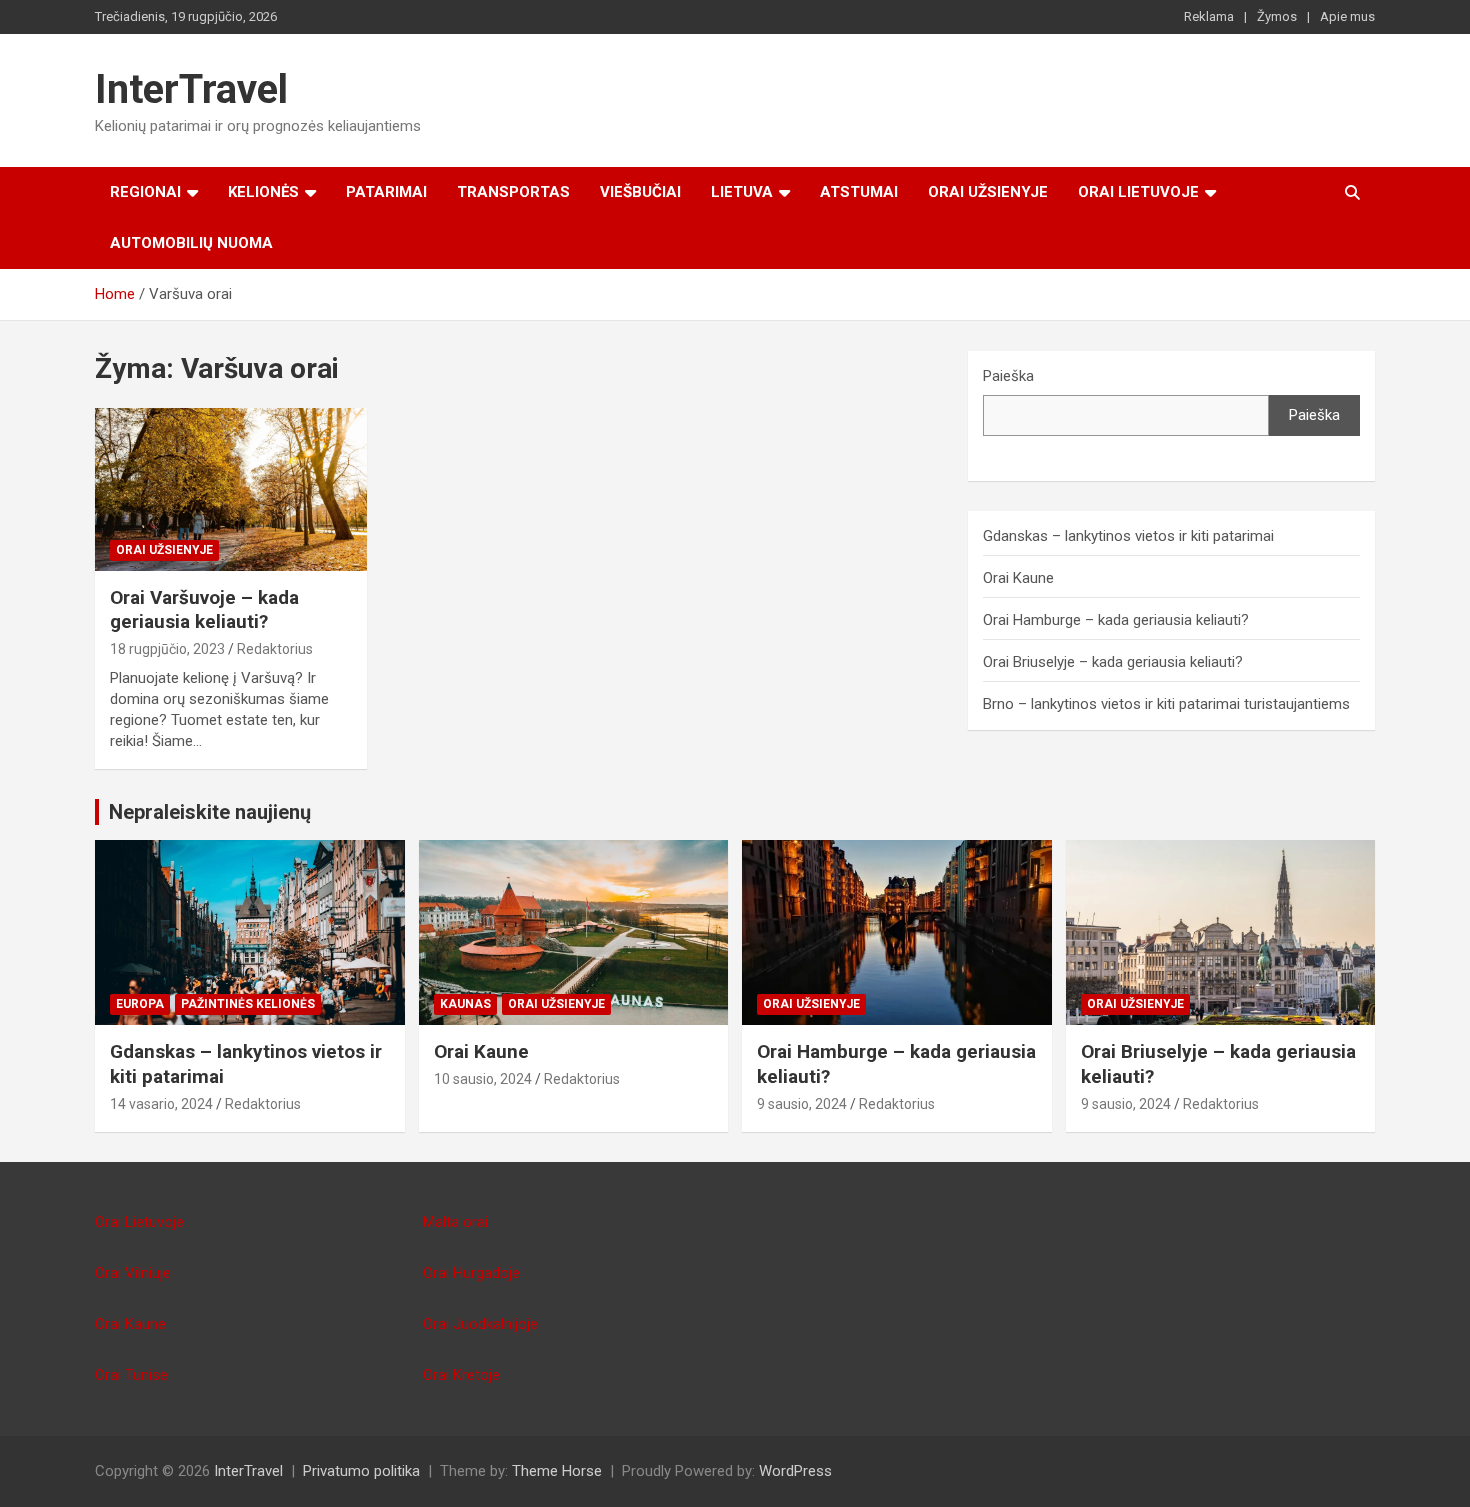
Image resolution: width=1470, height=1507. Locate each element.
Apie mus (1347, 16)
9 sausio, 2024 (802, 1104)
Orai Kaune (1018, 578)
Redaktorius (275, 649)
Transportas (513, 192)
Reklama (1209, 16)
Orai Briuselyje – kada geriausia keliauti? (1113, 662)
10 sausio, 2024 (483, 1079)
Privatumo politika (361, 1471)
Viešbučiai (640, 192)
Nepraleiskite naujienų (210, 812)
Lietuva (742, 192)
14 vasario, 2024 (161, 1104)
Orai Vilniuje (133, 1273)
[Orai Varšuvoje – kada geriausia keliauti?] (230, 489)
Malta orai (455, 1222)
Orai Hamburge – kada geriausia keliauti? (1116, 620)
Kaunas (465, 1004)
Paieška (1008, 376)
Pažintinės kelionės (248, 1004)
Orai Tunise (131, 1375)
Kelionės (263, 192)
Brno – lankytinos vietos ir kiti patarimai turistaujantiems (1166, 704)
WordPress (795, 1471)
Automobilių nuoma (191, 243)
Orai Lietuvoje (1138, 192)
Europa (140, 1004)
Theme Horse (557, 1471)
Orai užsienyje (988, 192)
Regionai (145, 192)
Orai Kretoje (461, 1375)
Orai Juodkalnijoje (480, 1324)
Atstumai (859, 192)
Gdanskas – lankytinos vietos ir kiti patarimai (1128, 536)
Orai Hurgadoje (471, 1273)
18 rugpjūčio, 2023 (167, 649)
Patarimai (386, 192)
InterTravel (191, 89)
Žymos (1277, 16)
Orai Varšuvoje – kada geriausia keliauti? (204, 610)
